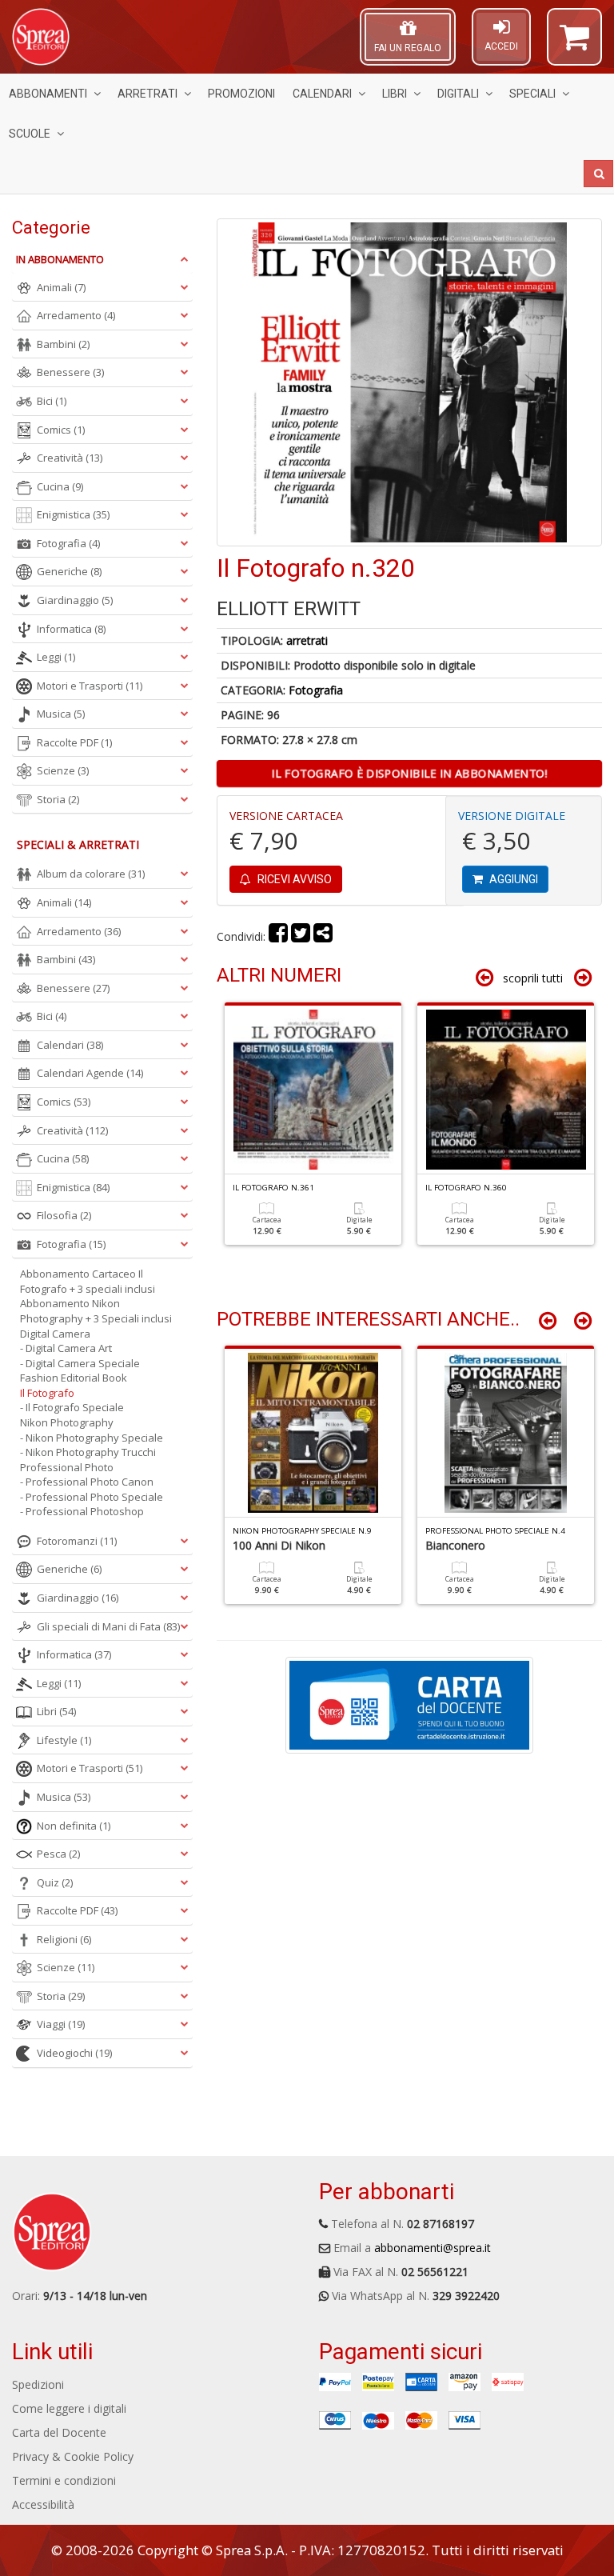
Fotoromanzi (77, 1541)
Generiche (69, 571)
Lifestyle (64, 1740)
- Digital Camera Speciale (80, 1363)
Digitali (458, 94)
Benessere (70, 372)
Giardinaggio (75, 600)
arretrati (307, 640)
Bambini (63, 344)
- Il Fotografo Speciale (72, 1407)
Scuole (30, 134)
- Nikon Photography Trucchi (88, 1452)
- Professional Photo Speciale (92, 1497)
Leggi (56, 657)
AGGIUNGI (512, 879)
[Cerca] (598, 174)
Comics (61, 430)
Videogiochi (74, 2053)
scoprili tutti (533, 978)
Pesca (58, 1854)
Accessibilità (43, 2504)
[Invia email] (323, 936)
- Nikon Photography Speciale (92, 1438)
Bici (52, 401)
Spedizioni (38, 2384)
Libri (395, 94)
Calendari (322, 94)
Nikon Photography (67, 1422)
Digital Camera (55, 1334)
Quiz (55, 1882)
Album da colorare (91, 874)
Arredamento (76, 315)
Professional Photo (67, 1467)
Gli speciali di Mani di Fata (108, 1626)
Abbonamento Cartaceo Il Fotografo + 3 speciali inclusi (88, 1281)
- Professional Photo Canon (87, 1482)
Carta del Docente (59, 2432)
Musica (61, 714)
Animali (61, 287)
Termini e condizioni (64, 2480)
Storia (58, 799)
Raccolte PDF (74, 742)
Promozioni (241, 94)
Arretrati (148, 94)
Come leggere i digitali (69, 2408)
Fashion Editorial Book (74, 1378)
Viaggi (61, 2024)
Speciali (532, 94)
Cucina (60, 486)
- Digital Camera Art (66, 1348)
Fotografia (316, 690)
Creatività (70, 458)
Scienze (63, 770)
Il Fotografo (47, 1393)
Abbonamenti (48, 94)
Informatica (71, 629)
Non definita (74, 1826)
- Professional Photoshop (82, 1511)
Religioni (64, 1939)
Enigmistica (73, 514)
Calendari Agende (90, 1073)
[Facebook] (278, 936)
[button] (574, 44)
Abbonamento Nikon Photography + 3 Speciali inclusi (96, 1311)
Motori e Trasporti (90, 686)
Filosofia (64, 1215)
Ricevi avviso (293, 879)
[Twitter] (301, 936)
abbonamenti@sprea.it (433, 2248)
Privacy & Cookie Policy (73, 2456)
